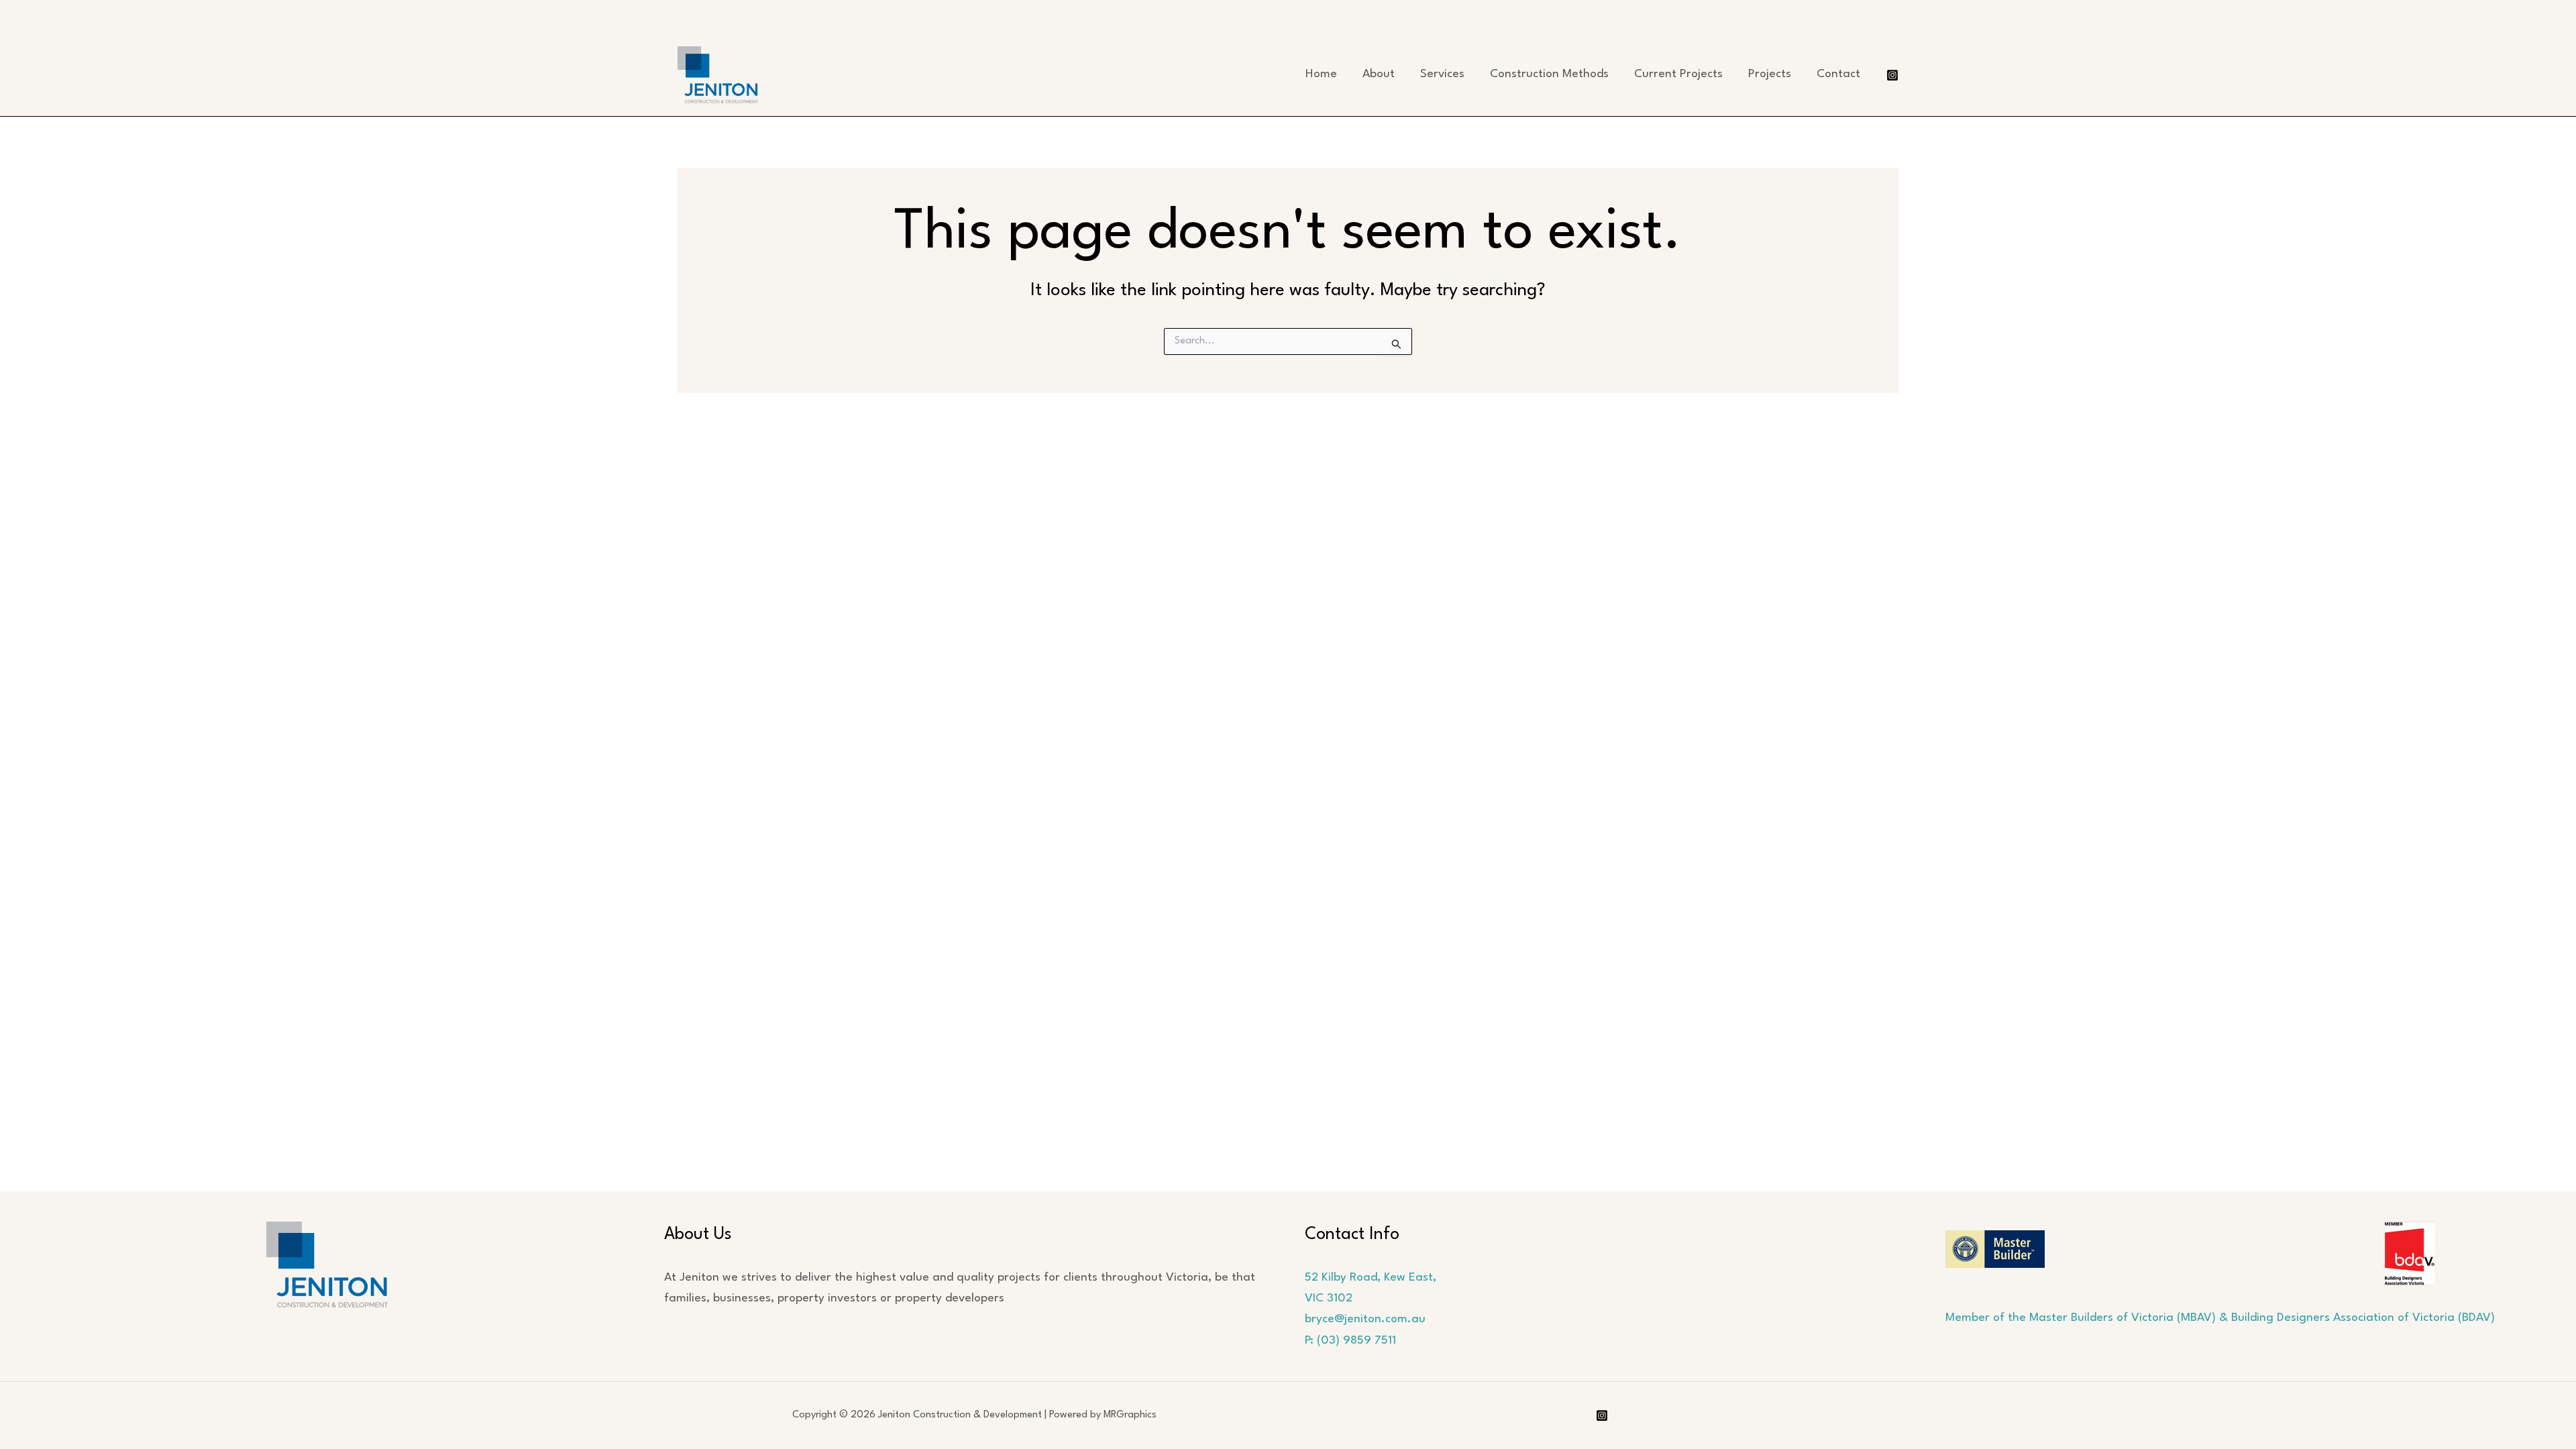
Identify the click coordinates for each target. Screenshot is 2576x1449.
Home (1321, 74)
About (1379, 74)
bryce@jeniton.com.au (1365, 1319)
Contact (1838, 74)
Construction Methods (1549, 74)
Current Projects (1678, 74)
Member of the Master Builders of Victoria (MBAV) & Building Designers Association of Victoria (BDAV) (2220, 1318)
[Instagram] (1892, 75)
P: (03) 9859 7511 (1350, 1341)
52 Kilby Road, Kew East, (1371, 1278)
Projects (1770, 74)
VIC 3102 (1329, 1298)
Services (1442, 74)
